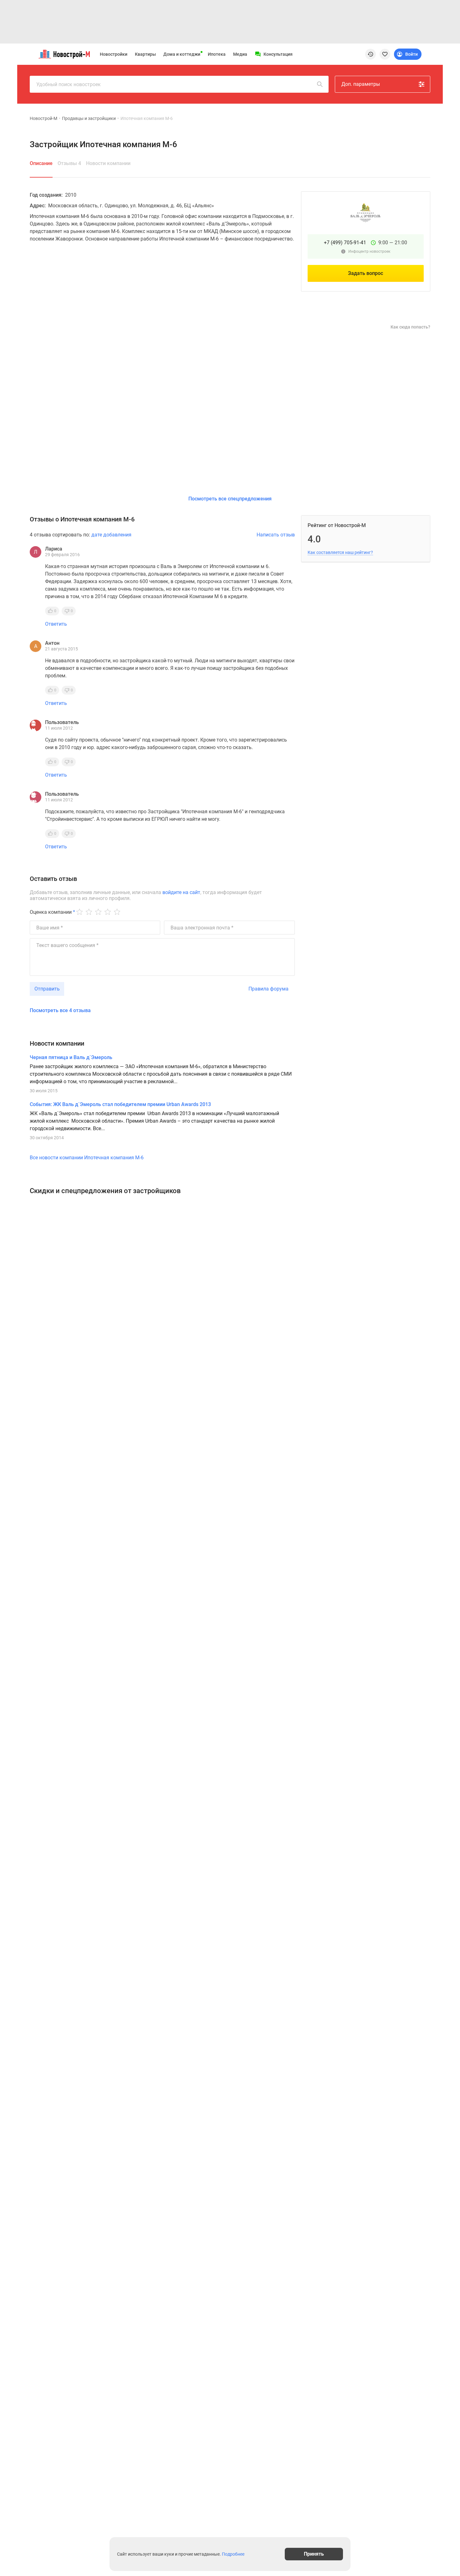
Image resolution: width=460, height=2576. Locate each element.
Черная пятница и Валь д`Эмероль (71, 1057)
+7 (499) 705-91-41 (345, 243)
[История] (371, 54)
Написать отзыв (276, 535)
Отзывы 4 (69, 163)
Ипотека (217, 54)
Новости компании (108, 163)
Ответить (56, 624)
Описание (41, 163)
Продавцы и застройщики (89, 118)
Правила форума (268, 989)
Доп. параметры (361, 84)
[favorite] (385, 54)
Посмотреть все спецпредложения (230, 499)
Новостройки (114, 54)
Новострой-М (43, 118)
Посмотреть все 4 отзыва (60, 1010)
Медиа (240, 54)
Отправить (47, 989)
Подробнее (233, 2554)
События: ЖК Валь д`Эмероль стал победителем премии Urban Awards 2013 (120, 1104)
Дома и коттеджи (182, 54)
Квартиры (145, 54)
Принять (314, 2554)
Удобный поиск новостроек (69, 84)
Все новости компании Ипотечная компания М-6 (87, 1158)
